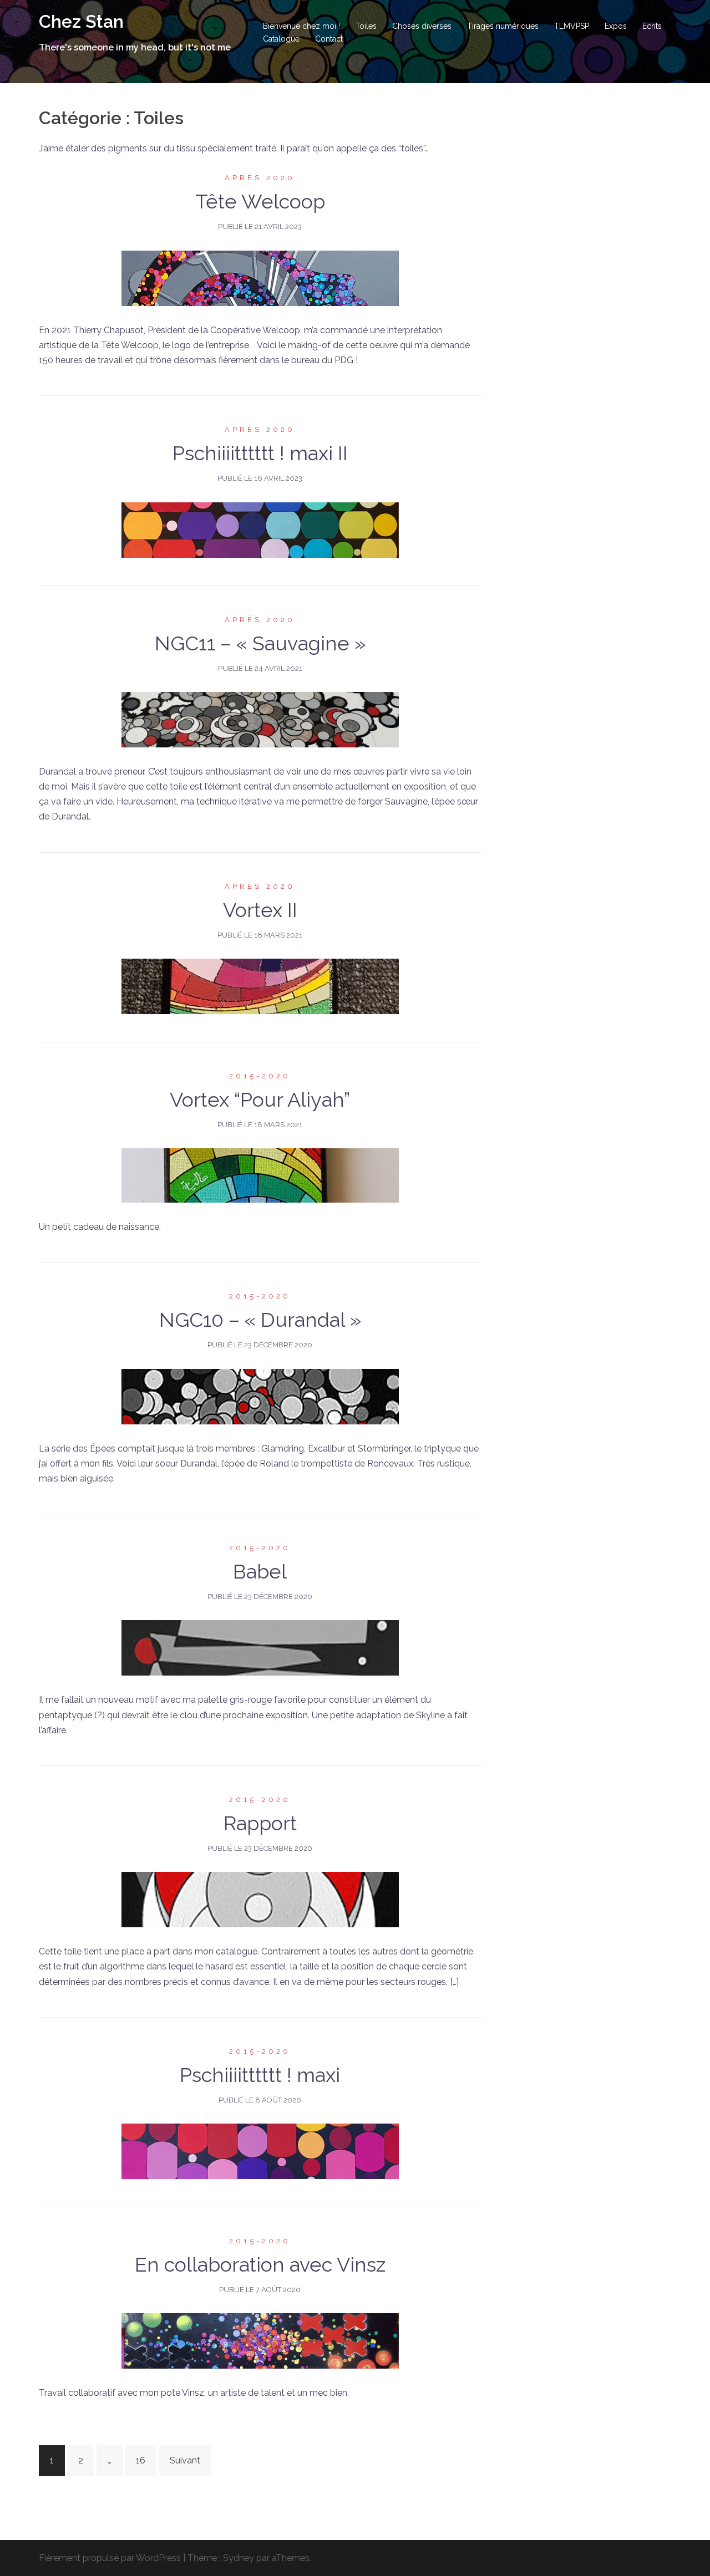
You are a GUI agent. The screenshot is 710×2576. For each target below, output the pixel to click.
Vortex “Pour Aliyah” (260, 1099)
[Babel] (260, 1648)
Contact (329, 39)
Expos (616, 26)
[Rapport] (260, 1899)
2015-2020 (260, 1076)
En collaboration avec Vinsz (260, 2264)
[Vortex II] (260, 986)
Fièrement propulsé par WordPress (110, 2558)
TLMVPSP (572, 26)
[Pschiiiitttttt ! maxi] (260, 2150)
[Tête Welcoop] (260, 278)
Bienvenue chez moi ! (301, 26)
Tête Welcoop (260, 201)
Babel (260, 1571)
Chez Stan (81, 21)
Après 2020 (260, 178)
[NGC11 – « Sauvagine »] (260, 719)
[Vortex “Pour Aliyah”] (260, 1175)
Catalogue (281, 39)
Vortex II (260, 910)
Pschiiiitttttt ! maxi (260, 2075)
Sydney (239, 2558)
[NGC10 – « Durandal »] (260, 1396)
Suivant (185, 2460)
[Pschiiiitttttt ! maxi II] (260, 529)
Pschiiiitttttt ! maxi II (260, 453)
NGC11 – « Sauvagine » (260, 643)
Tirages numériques (503, 26)
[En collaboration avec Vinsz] (260, 2341)
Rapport (260, 1823)
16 (141, 2460)
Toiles (366, 26)
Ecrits (652, 26)
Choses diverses (422, 26)
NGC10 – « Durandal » (260, 1320)
